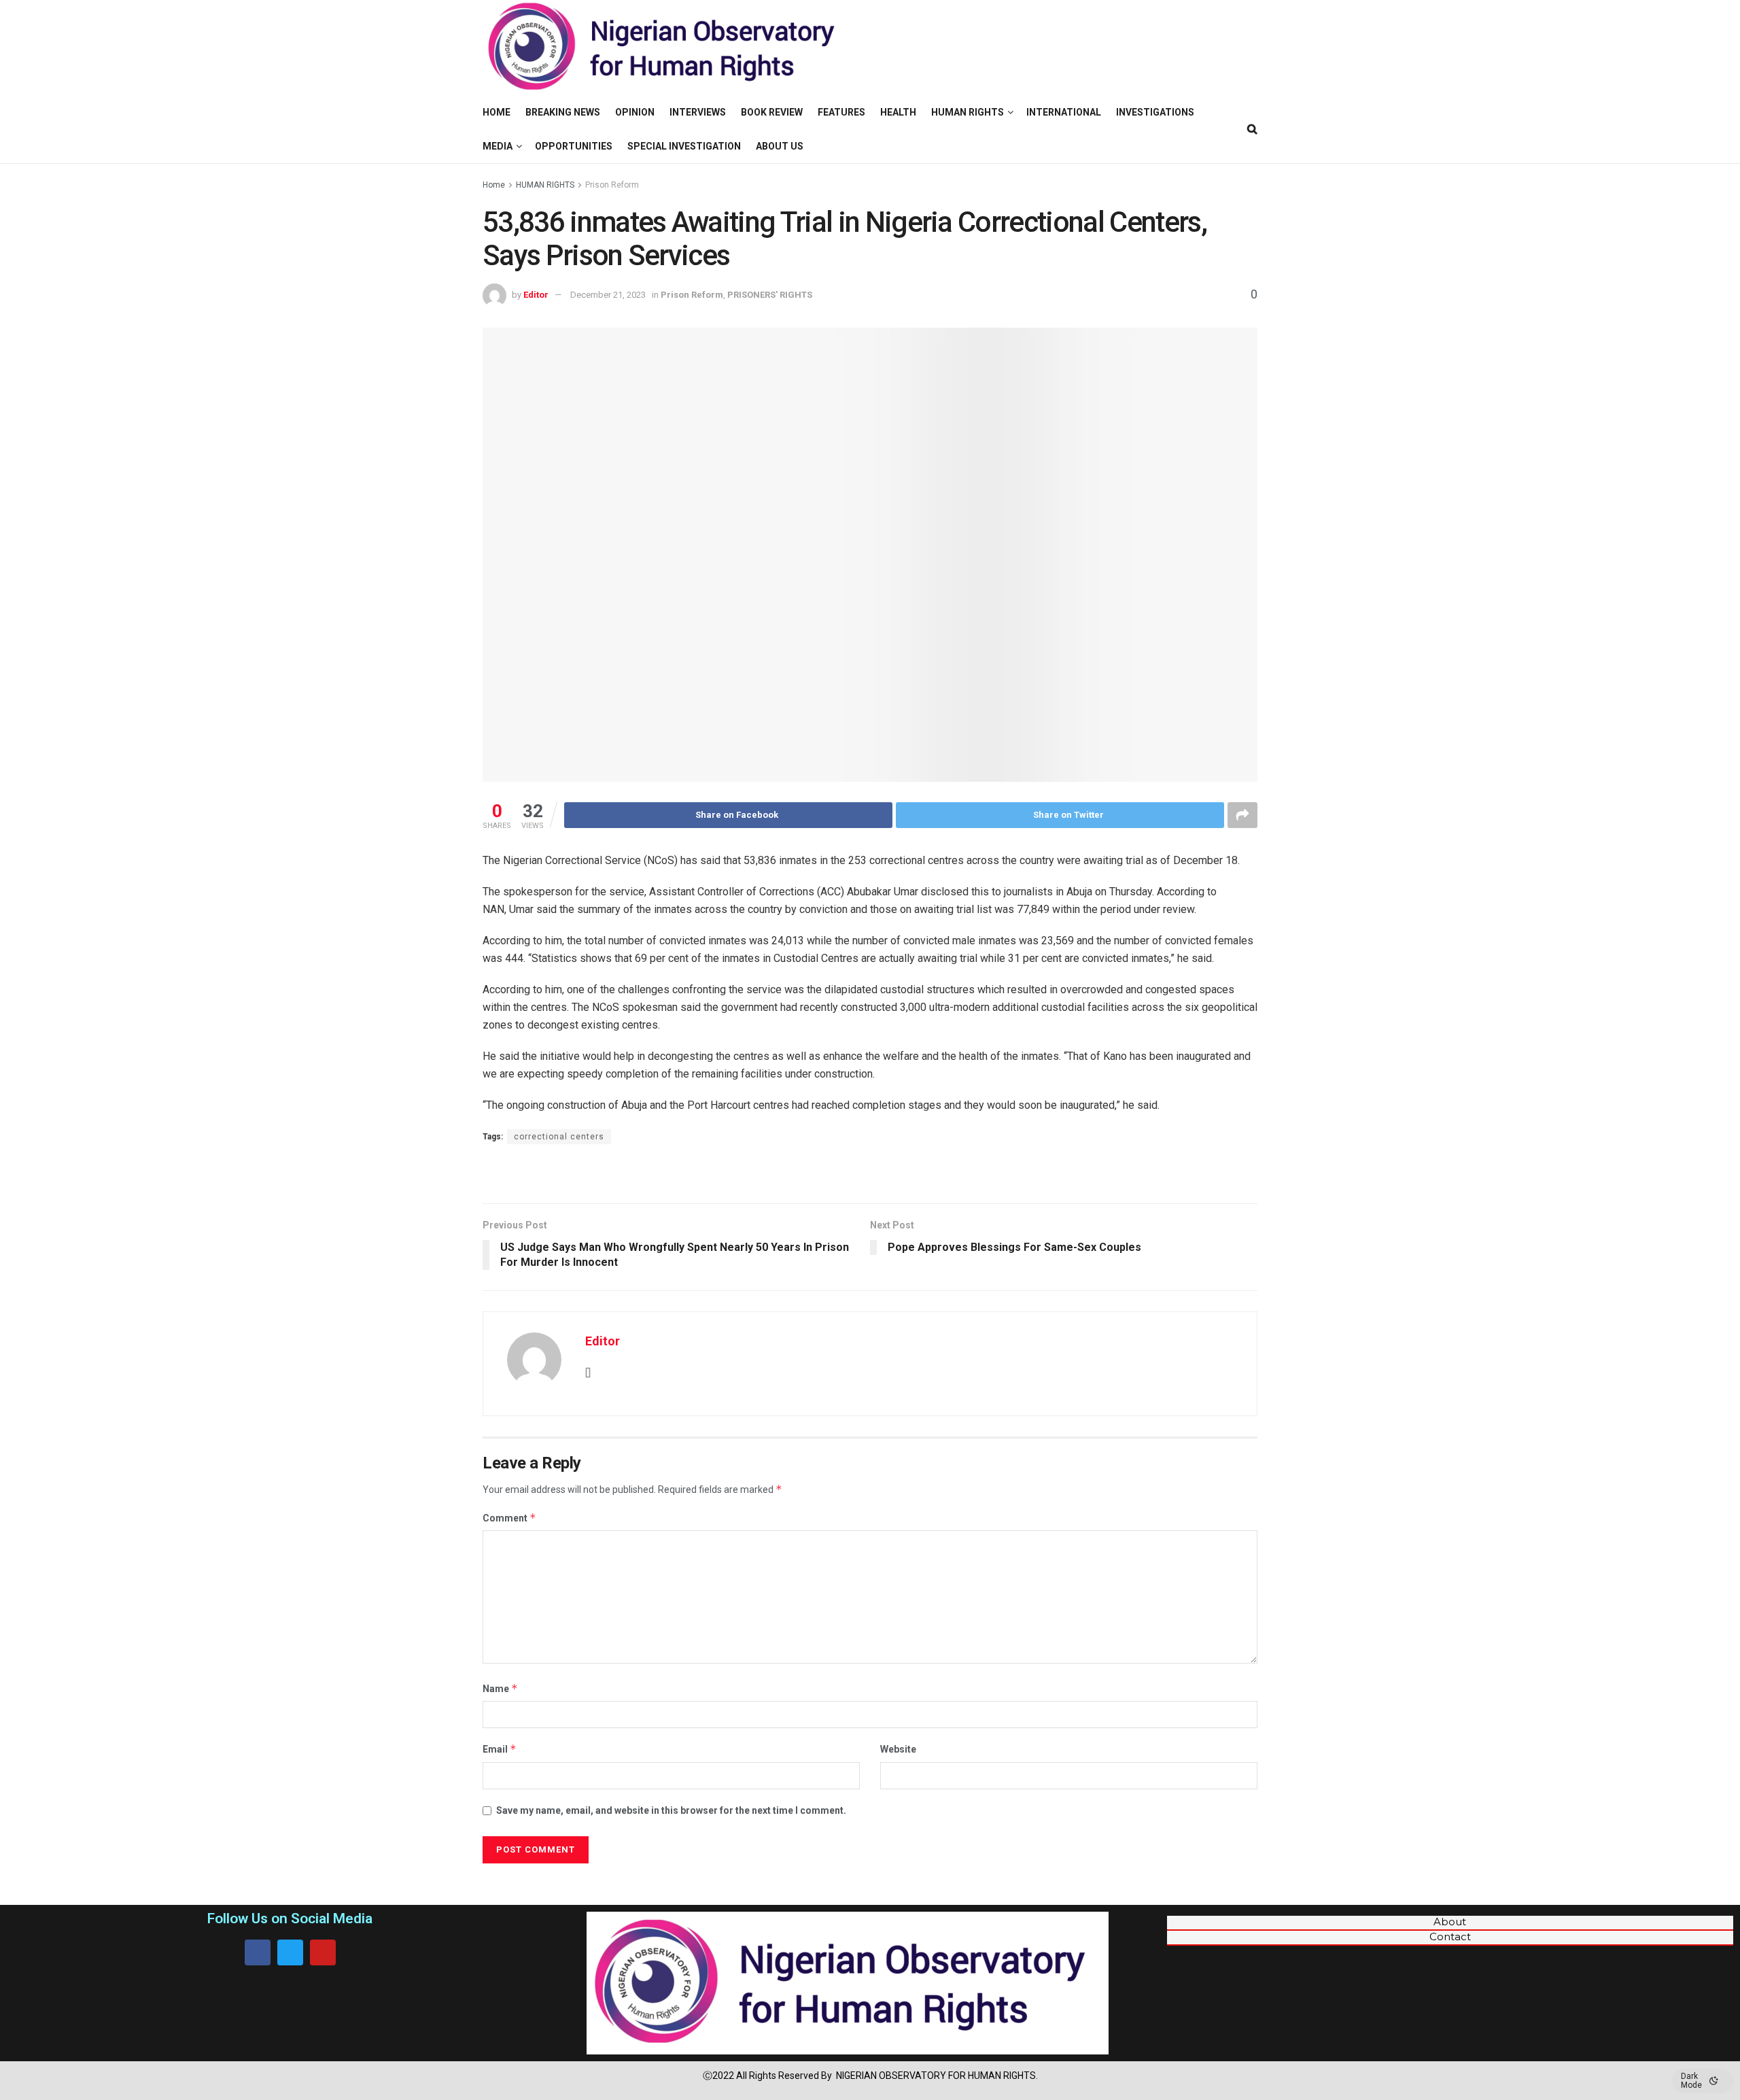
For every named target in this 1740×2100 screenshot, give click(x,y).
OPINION (635, 112)
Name (500, 1688)
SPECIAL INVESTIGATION (684, 146)
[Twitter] (290, 1952)
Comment (509, 1518)
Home (494, 185)
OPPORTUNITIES (574, 146)
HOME (497, 112)
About (1450, 1922)
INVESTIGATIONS (1155, 112)
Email (500, 1749)
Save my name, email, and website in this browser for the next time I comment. (671, 1810)
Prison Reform (612, 185)
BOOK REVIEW (772, 112)
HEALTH (898, 112)
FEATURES (841, 112)
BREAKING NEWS (563, 112)
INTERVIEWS (698, 112)
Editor (536, 295)
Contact (1450, 1937)
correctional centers (559, 1137)
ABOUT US (780, 146)
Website (898, 1749)
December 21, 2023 (608, 295)
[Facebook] (258, 1952)
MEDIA (498, 146)
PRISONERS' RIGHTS (770, 295)
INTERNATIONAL (1064, 112)
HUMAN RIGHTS (968, 112)
